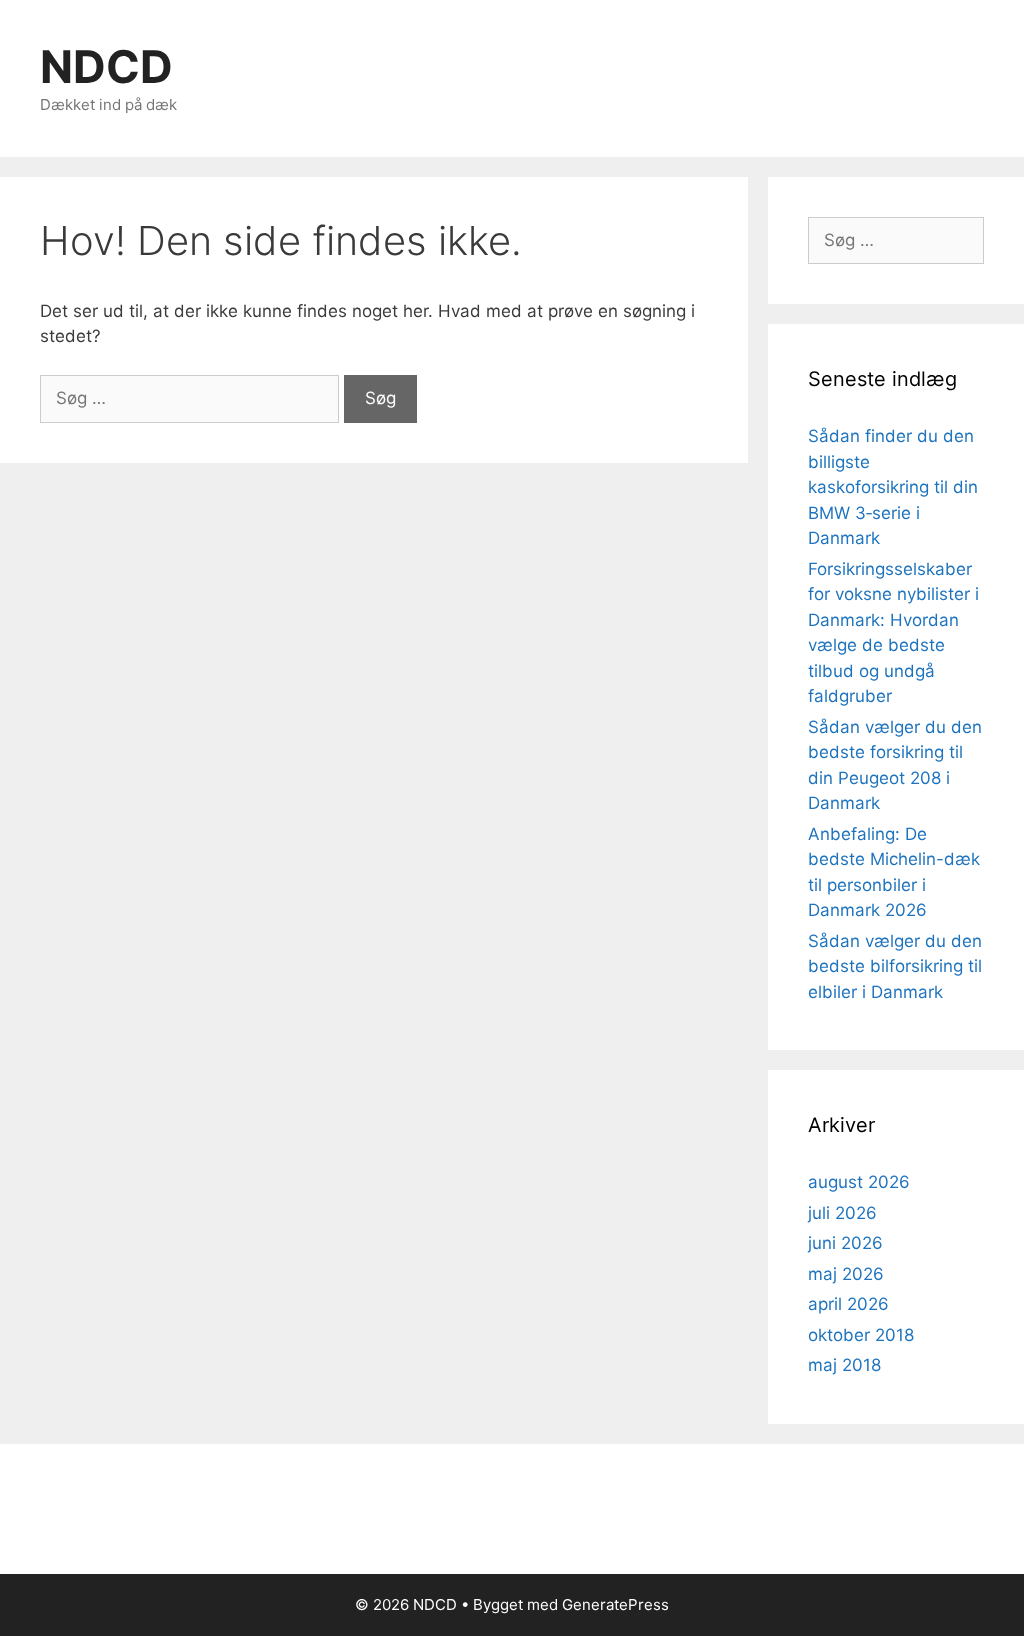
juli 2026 (842, 1213)
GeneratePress (615, 1604)
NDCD (106, 66)
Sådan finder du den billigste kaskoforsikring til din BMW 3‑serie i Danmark (893, 487)
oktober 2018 (861, 1335)
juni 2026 (845, 1243)
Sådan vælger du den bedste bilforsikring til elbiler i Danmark (895, 966)
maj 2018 (844, 1365)
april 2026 (848, 1304)
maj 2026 (846, 1274)
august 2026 (859, 1182)
